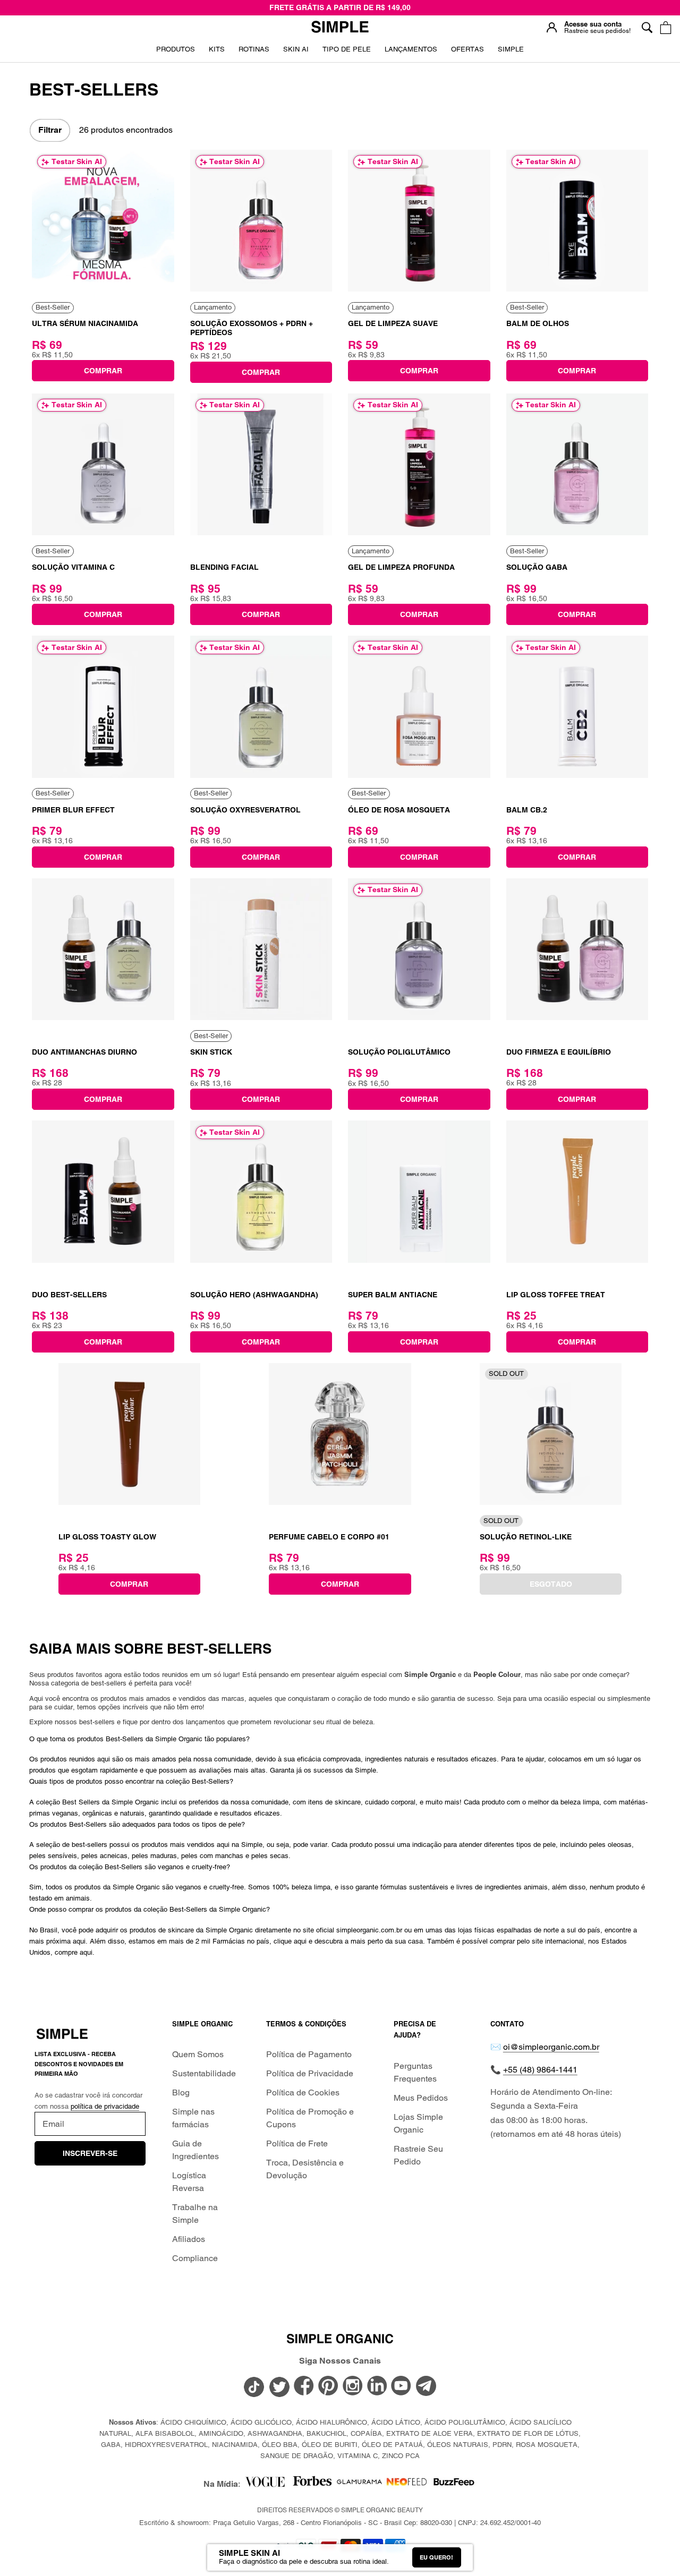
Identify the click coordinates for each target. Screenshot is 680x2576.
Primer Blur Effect (73, 810)
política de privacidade (105, 2106)
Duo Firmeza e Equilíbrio (559, 1052)
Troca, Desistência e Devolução (305, 2169)
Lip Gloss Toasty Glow (107, 1537)
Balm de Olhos (538, 323)
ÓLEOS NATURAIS (458, 2445)
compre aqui (74, 1952)
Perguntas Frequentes (415, 2072)
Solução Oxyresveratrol (245, 810)
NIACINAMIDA (235, 2445)
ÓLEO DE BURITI (330, 2445)
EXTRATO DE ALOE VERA (430, 2433)
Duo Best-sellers (69, 1295)
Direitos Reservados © (340, 2510)
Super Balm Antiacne (393, 1295)
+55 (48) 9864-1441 (540, 2070)
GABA (111, 2445)
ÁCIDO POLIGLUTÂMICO (465, 2422)
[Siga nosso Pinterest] (328, 2387)
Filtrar (50, 130)
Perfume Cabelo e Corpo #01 (329, 1537)
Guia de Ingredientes (195, 2150)
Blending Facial (224, 567)
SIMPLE (511, 49)
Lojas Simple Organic (418, 2123)
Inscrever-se (90, 2153)
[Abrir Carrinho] (665, 27)
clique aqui (290, 1941)
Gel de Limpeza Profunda (401, 567)
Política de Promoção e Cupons (310, 2118)
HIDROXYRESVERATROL (166, 2445)
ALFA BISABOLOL (165, 2433)
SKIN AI (296, 53)
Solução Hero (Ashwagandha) (254, 1295)
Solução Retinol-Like (526, 1537)
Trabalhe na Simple (195, 2214)
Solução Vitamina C (73, 567)
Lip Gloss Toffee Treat (556, 1295)
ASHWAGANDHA (275, 2433)
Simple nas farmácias (193, 2118)
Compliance (195, 2258)
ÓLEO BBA (280, 2445)
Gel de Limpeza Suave (393, 323)
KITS (217, 53)
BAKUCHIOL (326, 2433)
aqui (79, 1941)
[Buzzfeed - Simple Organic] (454, 2484)
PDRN (502, 2445)
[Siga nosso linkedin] (377, 2387)
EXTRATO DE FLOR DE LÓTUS (528, 2433)
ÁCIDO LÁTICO (396, 2422)
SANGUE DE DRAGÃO (297, 2456)
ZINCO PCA (401, 2456)
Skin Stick (211, 1052)
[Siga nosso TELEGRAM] (426, 2388)
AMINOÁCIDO (221, 2433)
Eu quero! (436, 2557)
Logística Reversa (189, 2182)
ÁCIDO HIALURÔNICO (331, 2422)
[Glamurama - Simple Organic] (359, 2484)
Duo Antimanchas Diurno (84, 1052)
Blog (181, 2093)
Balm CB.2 (527, 810)
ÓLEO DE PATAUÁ (392, 2445)
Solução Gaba (537, 567)
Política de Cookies (303, 2093)
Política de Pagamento (309, 2054)
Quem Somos (198, 2054)
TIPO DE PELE (347, 53)
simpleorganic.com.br (369, 1930)
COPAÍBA (366, 2433)
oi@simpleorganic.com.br (551, 2047)
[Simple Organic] (340, 28)
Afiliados (189, 2239)
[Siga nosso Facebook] (304, 2387)
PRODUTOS (176, 49)
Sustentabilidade (204, 2073)
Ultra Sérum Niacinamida (85, 323)
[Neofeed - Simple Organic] (407, 2484)
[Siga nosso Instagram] (353, 2387)
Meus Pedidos (421, 2098)
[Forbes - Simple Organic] (312, 2484)
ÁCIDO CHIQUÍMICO (193, 2422)
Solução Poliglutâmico (399, 1052)
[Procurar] (647, 27)
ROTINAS (254, 49)
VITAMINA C (358, 2456)
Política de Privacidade (310, 2073)
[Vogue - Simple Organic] (265, 2484)
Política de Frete (297, 2143)
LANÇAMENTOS (411, 53)
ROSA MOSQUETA (547, 2445)
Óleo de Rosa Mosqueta (399, 810)
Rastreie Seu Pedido (418, 2155)
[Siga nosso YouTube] (402, 2387)
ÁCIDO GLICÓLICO (261, 2422)
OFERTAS (467, 53)
